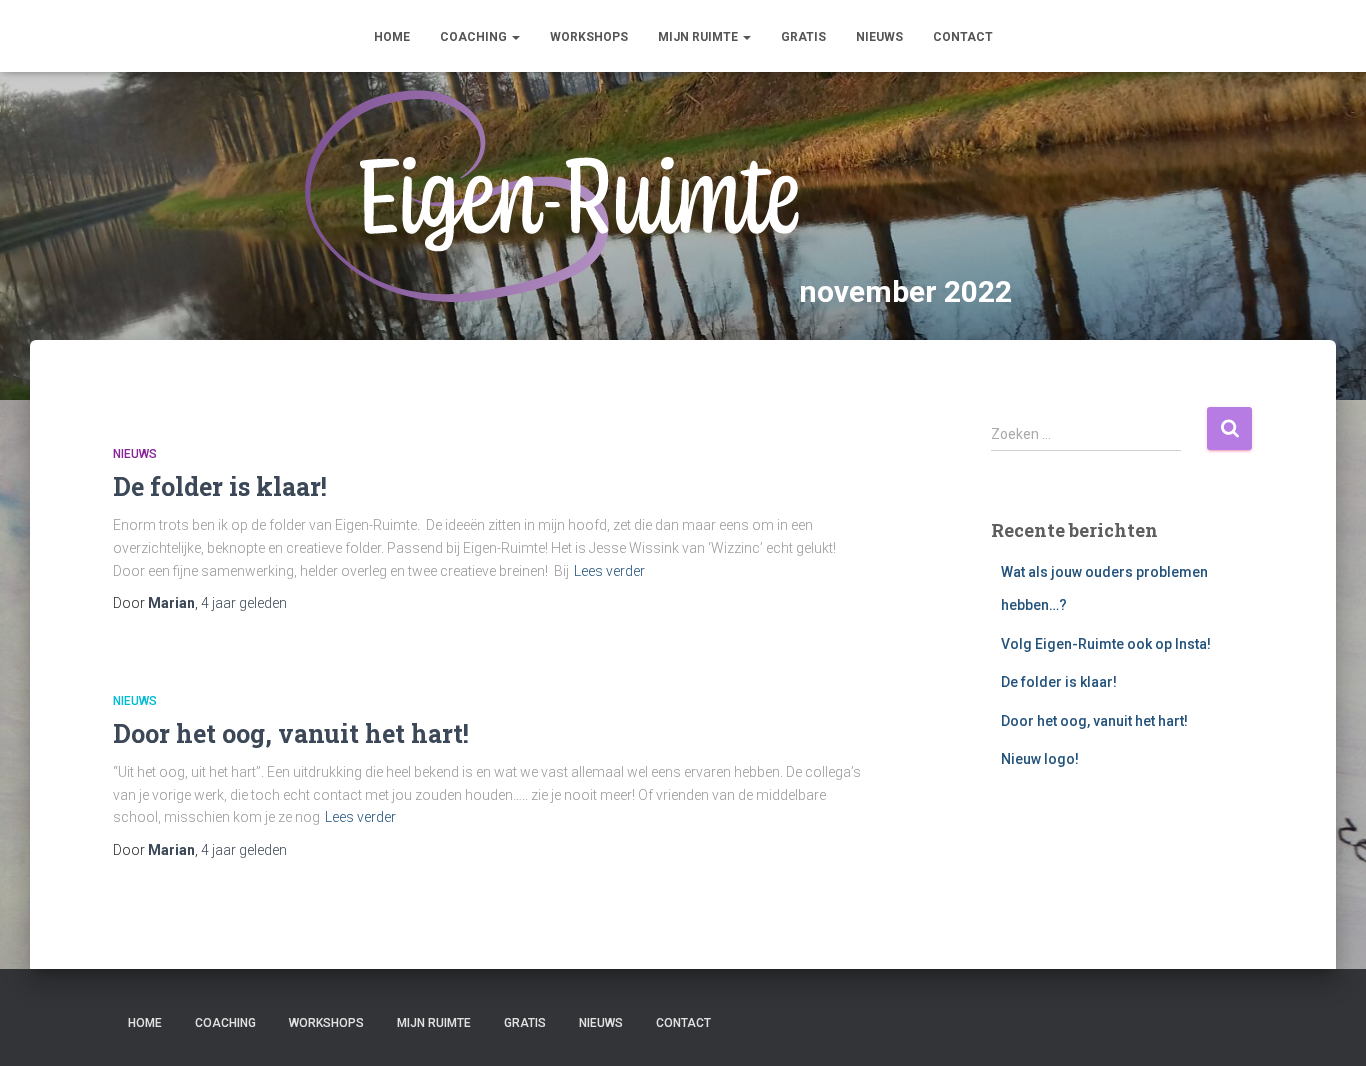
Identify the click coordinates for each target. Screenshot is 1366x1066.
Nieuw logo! (1040, 759)
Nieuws (879, 37)
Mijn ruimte (699, 37)
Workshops (589, 37)
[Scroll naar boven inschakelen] (1326, 1026)
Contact (963, 37)
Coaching (475, 37)
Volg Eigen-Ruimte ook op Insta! (1106, 644)
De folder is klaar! (220, 486)
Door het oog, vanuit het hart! (291, 733)
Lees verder (609, 571)
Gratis (803, 37)
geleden (244, 603)
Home (392, 37)
